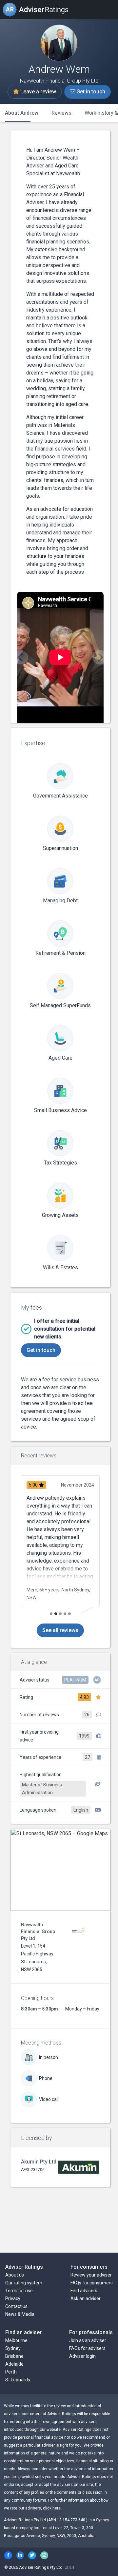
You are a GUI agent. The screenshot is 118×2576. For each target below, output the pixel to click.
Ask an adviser (86, 2298)
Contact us (16, 2306)
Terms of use (19, 2291)
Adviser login (82, 2356)
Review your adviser (91, 2275)
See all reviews (60, 1630)
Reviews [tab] (61, 113)
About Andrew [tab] (22, 113)
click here (52, 2508)
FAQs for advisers (87, 2348)
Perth (11, 2372)
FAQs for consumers (92, 2283)
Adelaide (14, 2364)
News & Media (20, 2314)
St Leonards (18, 2380)
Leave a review (38, 92)
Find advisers (84, 2291)
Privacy (13, 2298)
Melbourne (16, 2340)
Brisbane (14, 2356)
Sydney (13, 2348)
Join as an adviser (88, 2340)
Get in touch (90, 92)
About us (15, 2275)
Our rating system (24, 2283)
